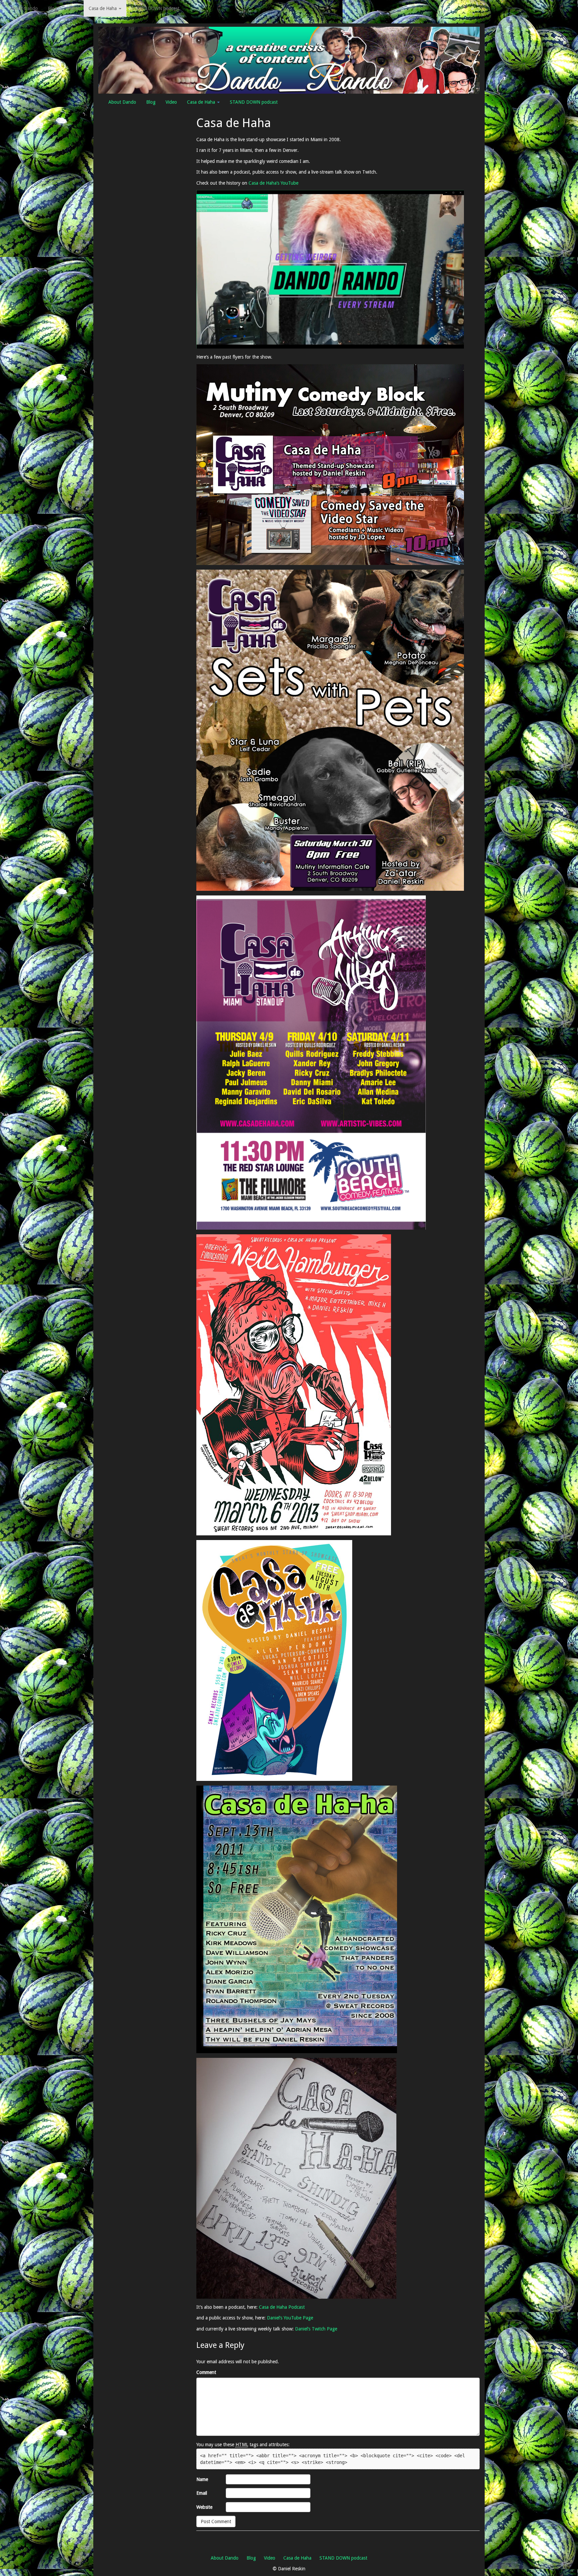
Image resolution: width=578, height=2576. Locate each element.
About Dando (24, 8)
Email (202, 2493)
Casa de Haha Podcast (282, 2307)
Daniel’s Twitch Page (316, 2329)
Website (204, 2507)
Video (73, 8)
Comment (206, 2372)
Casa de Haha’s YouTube (273, 183)
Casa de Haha (103, 8)
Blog (53, 8)
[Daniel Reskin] (289, 60)
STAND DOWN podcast (155, 8)
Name (202, 2479)
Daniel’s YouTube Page (290, 2318)
